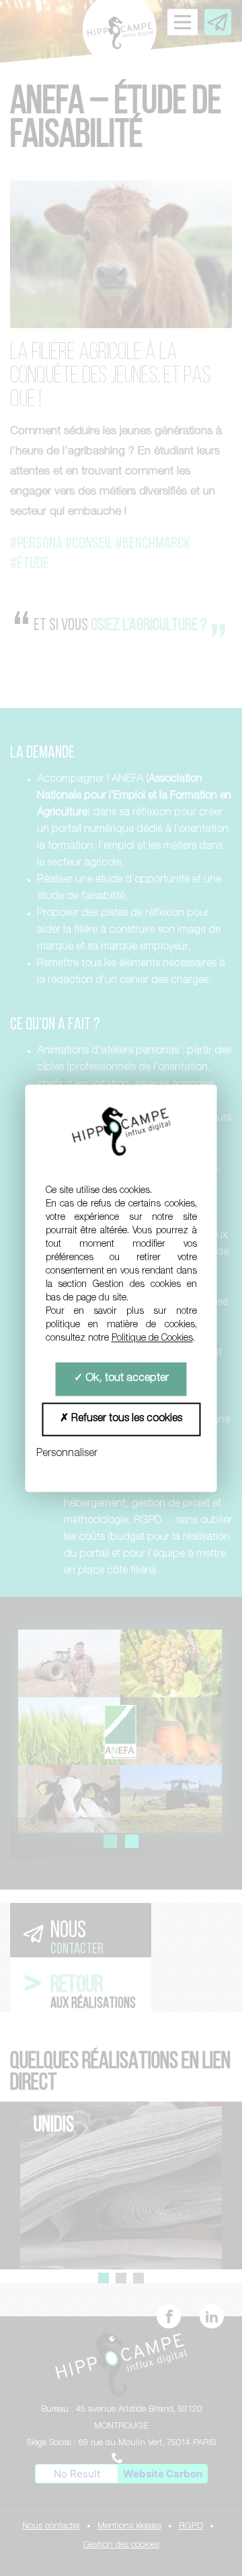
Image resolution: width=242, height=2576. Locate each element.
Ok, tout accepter (126, 1379)
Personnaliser (67, 1454)
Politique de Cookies (152, 1339)
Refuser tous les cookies (125, 1419)
